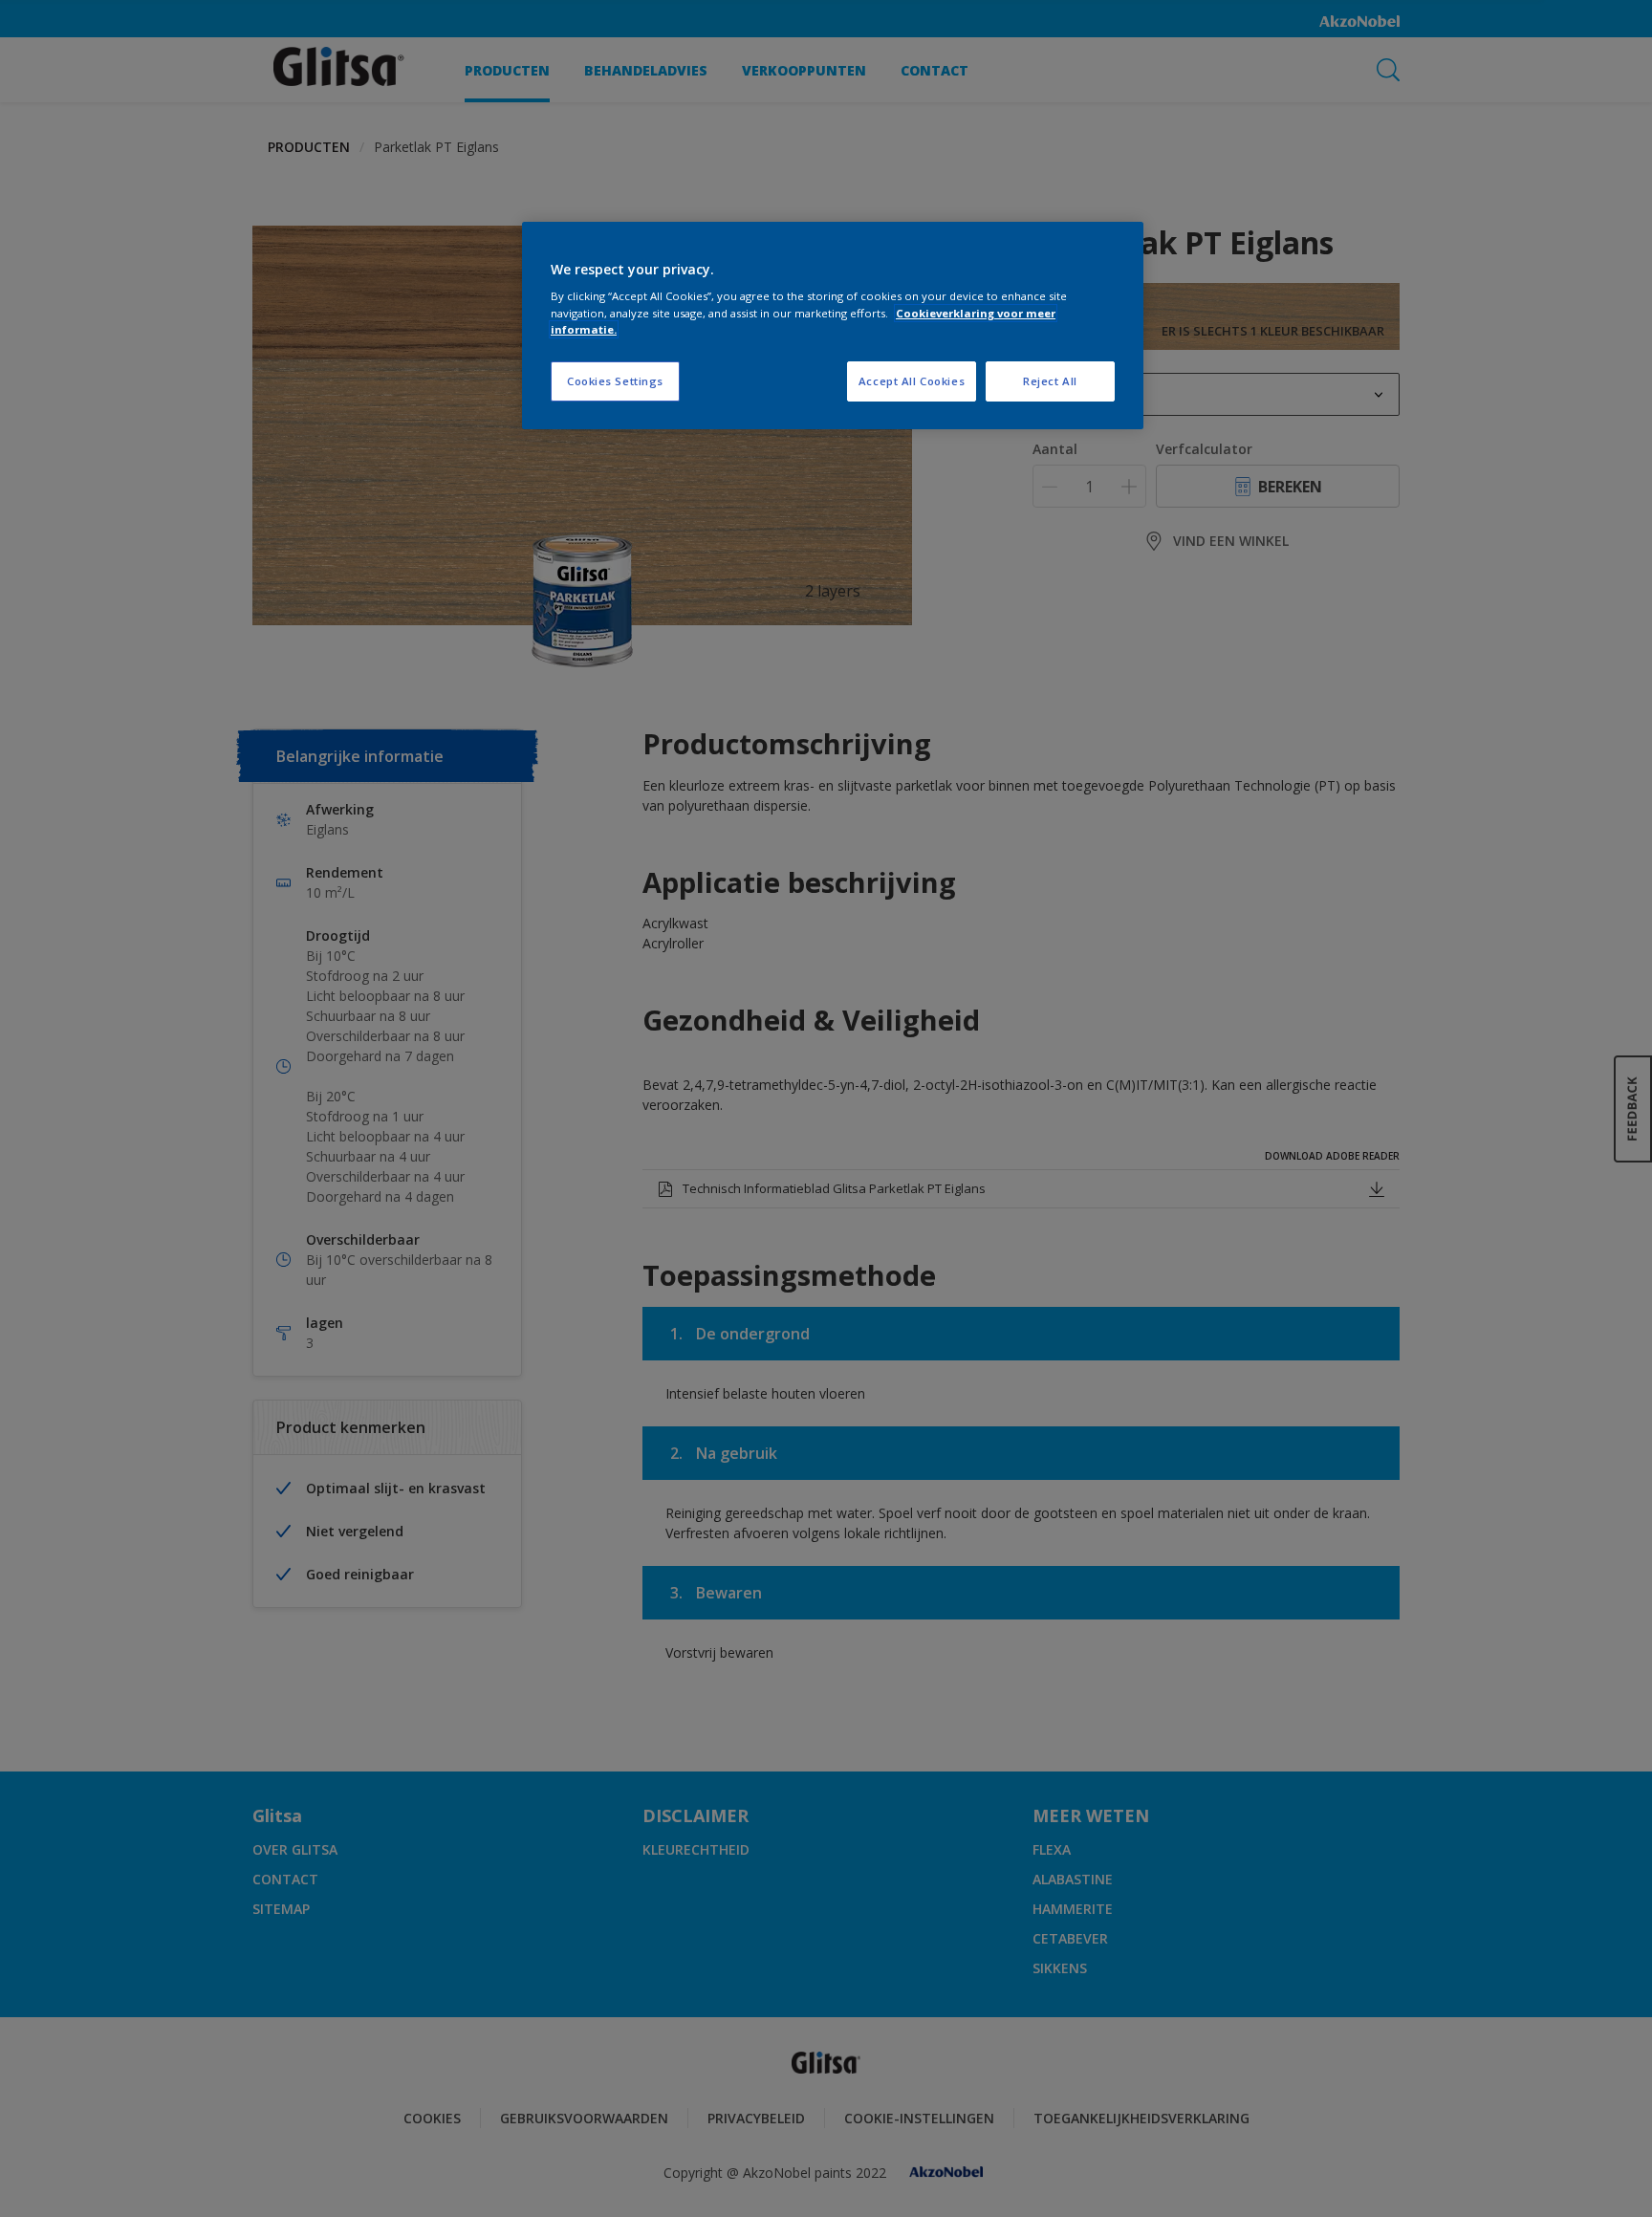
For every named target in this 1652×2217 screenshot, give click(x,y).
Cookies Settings (615, 381)
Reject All (1050, 381)
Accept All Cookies (912, 381)
